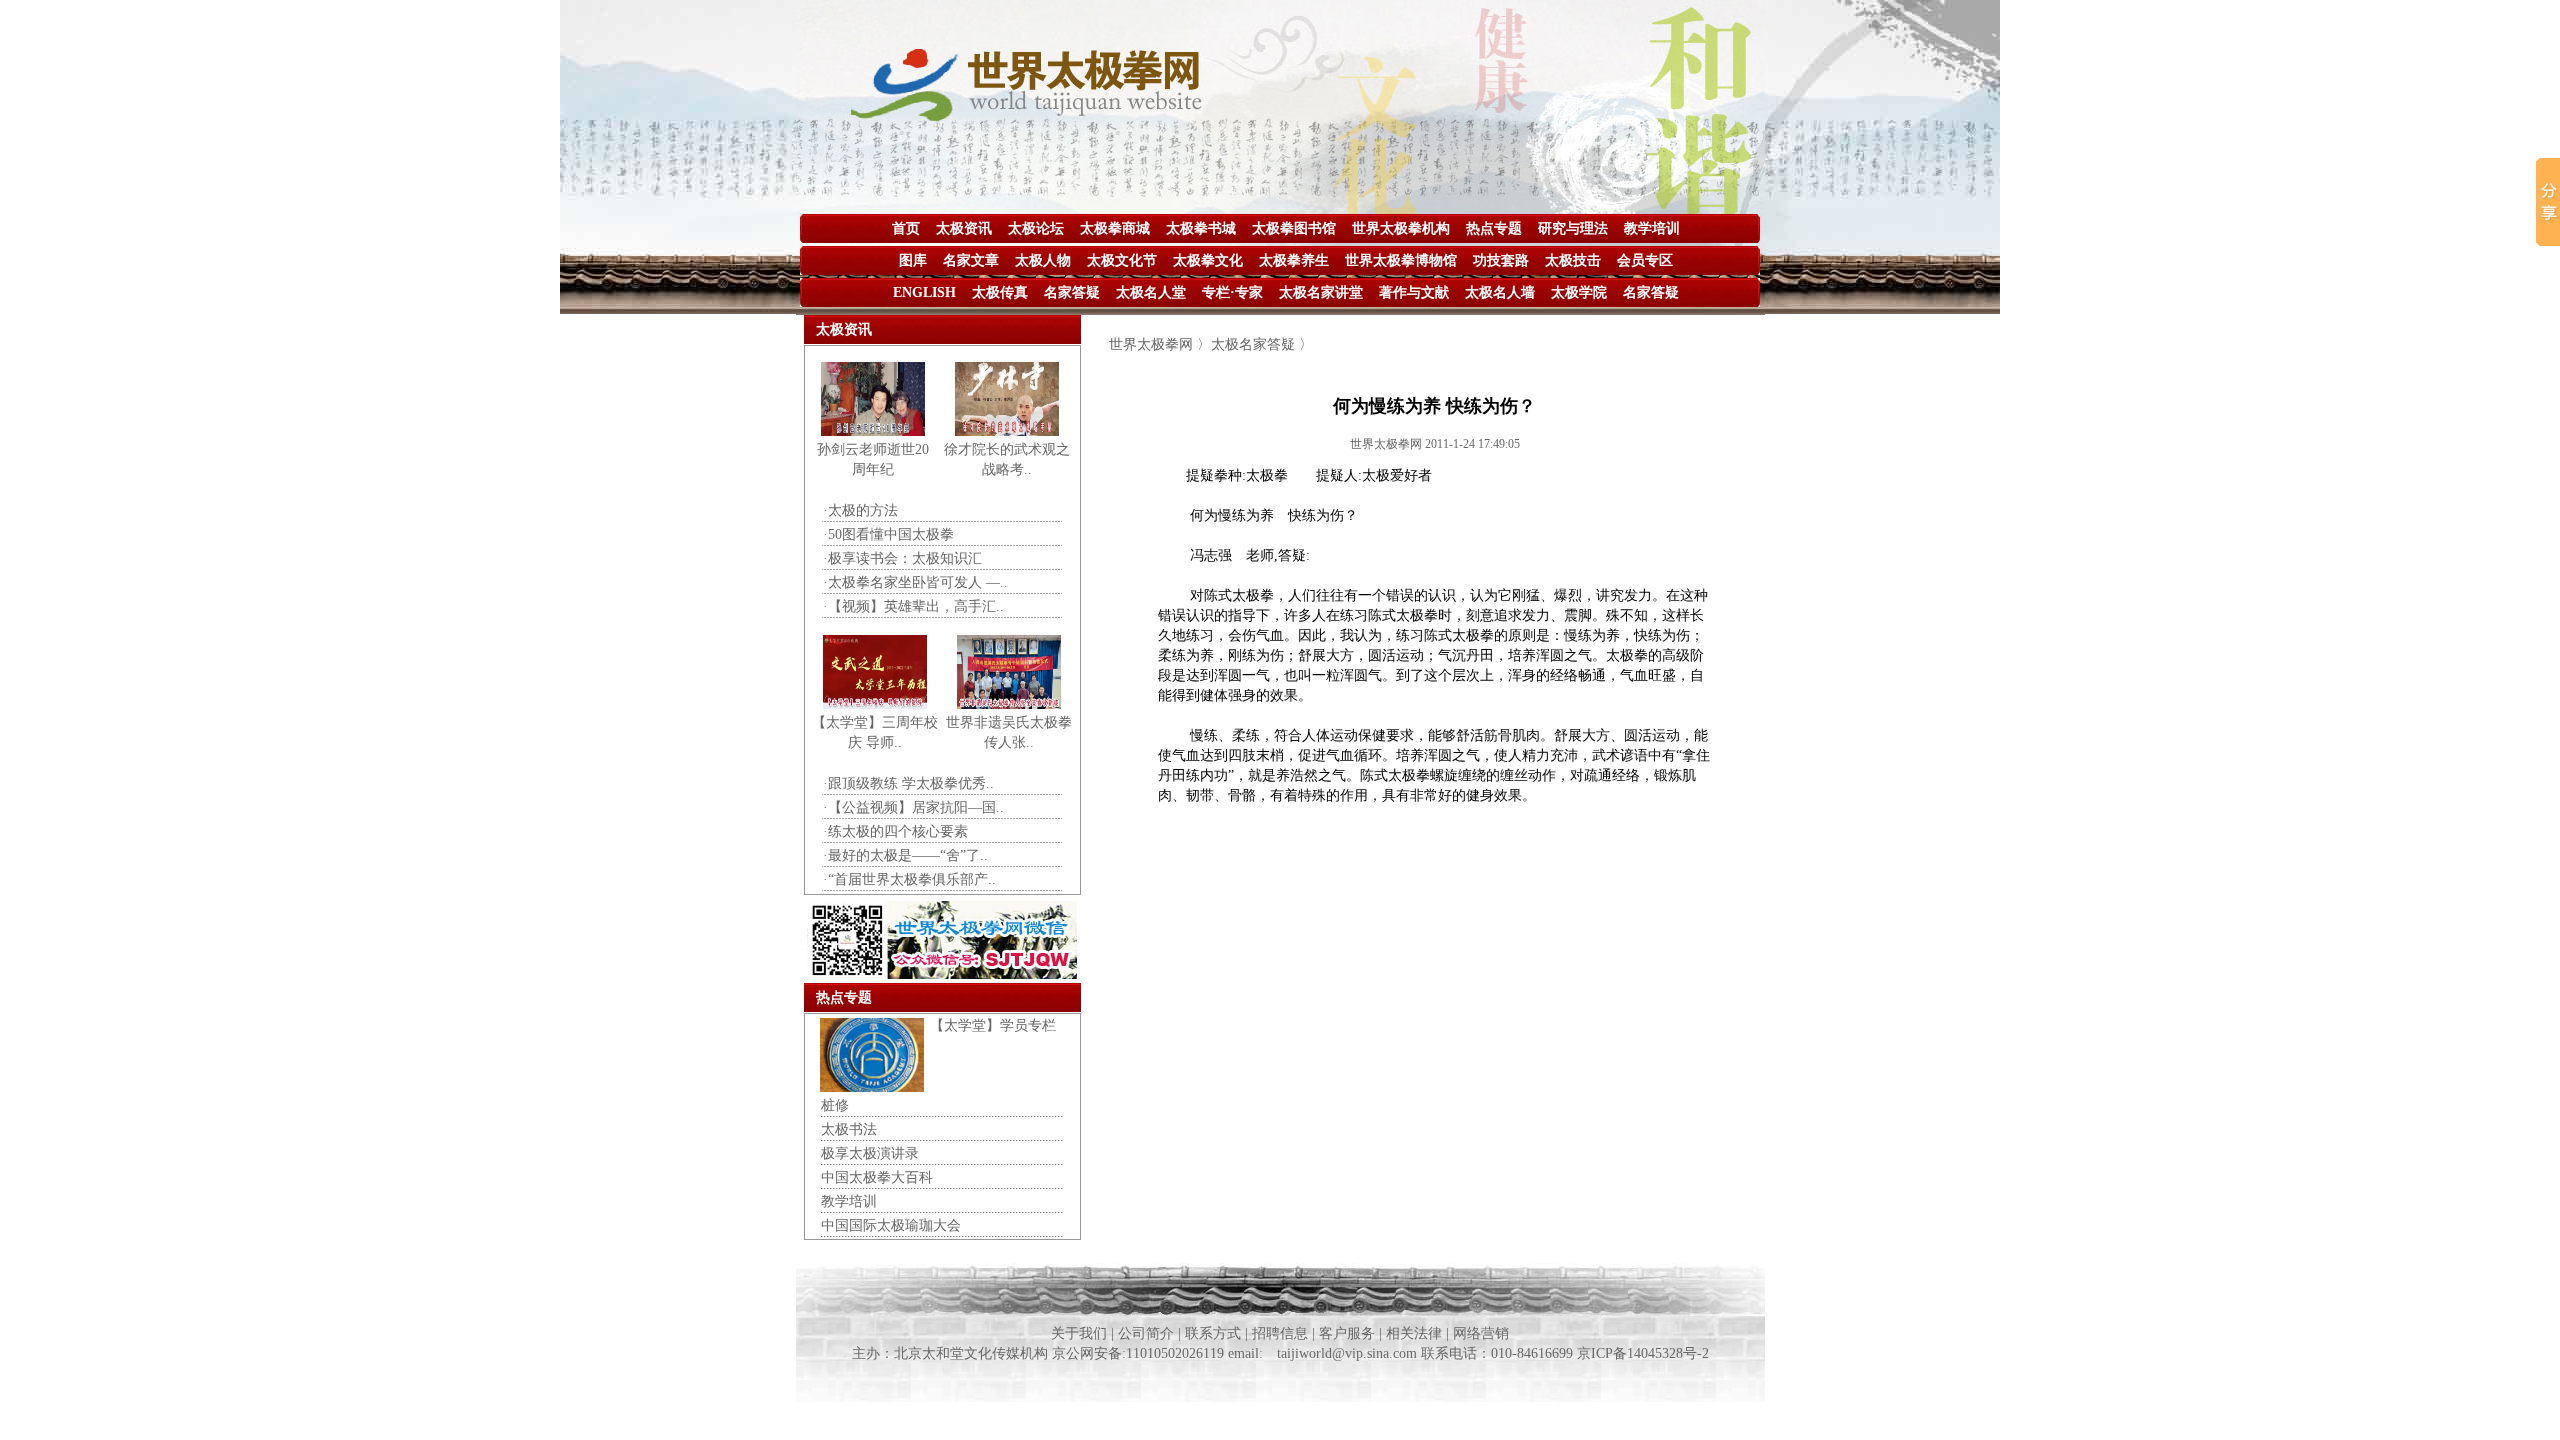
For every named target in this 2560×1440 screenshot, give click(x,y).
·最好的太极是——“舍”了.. (905, 855)
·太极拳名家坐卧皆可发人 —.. (915, 582)
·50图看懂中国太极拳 (888, 534)
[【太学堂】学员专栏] (872, 1087)
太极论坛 (1036, 228)
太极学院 (1579, 292)
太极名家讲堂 (1321, 292)
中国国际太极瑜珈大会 (891, 1225)
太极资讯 (964, 228)
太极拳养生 (1294, 260)
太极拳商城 (1115, 228)
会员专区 (1645, 260)
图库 (913, 260)
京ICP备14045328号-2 (1643, 1353)
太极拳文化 (1208, 260)
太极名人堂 (1151, 292)
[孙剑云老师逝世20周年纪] (873, 431)
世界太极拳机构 (1401, 228)
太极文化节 (1122, 260)
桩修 (835, 1105)
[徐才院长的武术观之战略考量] (1007, 431)
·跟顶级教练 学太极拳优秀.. (908, 783)
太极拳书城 (1201, 228)
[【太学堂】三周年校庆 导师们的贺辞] (875, 704)
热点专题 (1494, 228)
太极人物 (1043, 260)
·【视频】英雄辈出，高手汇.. (913, 606)
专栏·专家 (1232, 292)
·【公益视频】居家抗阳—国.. (913, 807)
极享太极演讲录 (870, 1153)
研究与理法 (1573, 228)
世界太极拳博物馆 (1401, 260)
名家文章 (971, 260)
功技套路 (1501, 260)
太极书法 (849, 1129)
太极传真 (1000, 292)
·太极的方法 (860, 510)
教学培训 (1652, 228)
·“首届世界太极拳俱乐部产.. (909, 879)
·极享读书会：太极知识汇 (902, 558)
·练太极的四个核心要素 (895, 831)
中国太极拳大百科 (877, 1177)
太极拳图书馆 (1294, 228)
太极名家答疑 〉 (1262, 344)
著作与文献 (1414, 292)
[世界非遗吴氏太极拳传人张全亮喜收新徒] (1009, 704)
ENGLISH (924, 292)
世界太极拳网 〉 (1160, 344)
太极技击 (1573, 260)
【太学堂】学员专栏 (993, 1025)
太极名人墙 (1500, 292)
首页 (906, 228)
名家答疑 (1072, 292)
